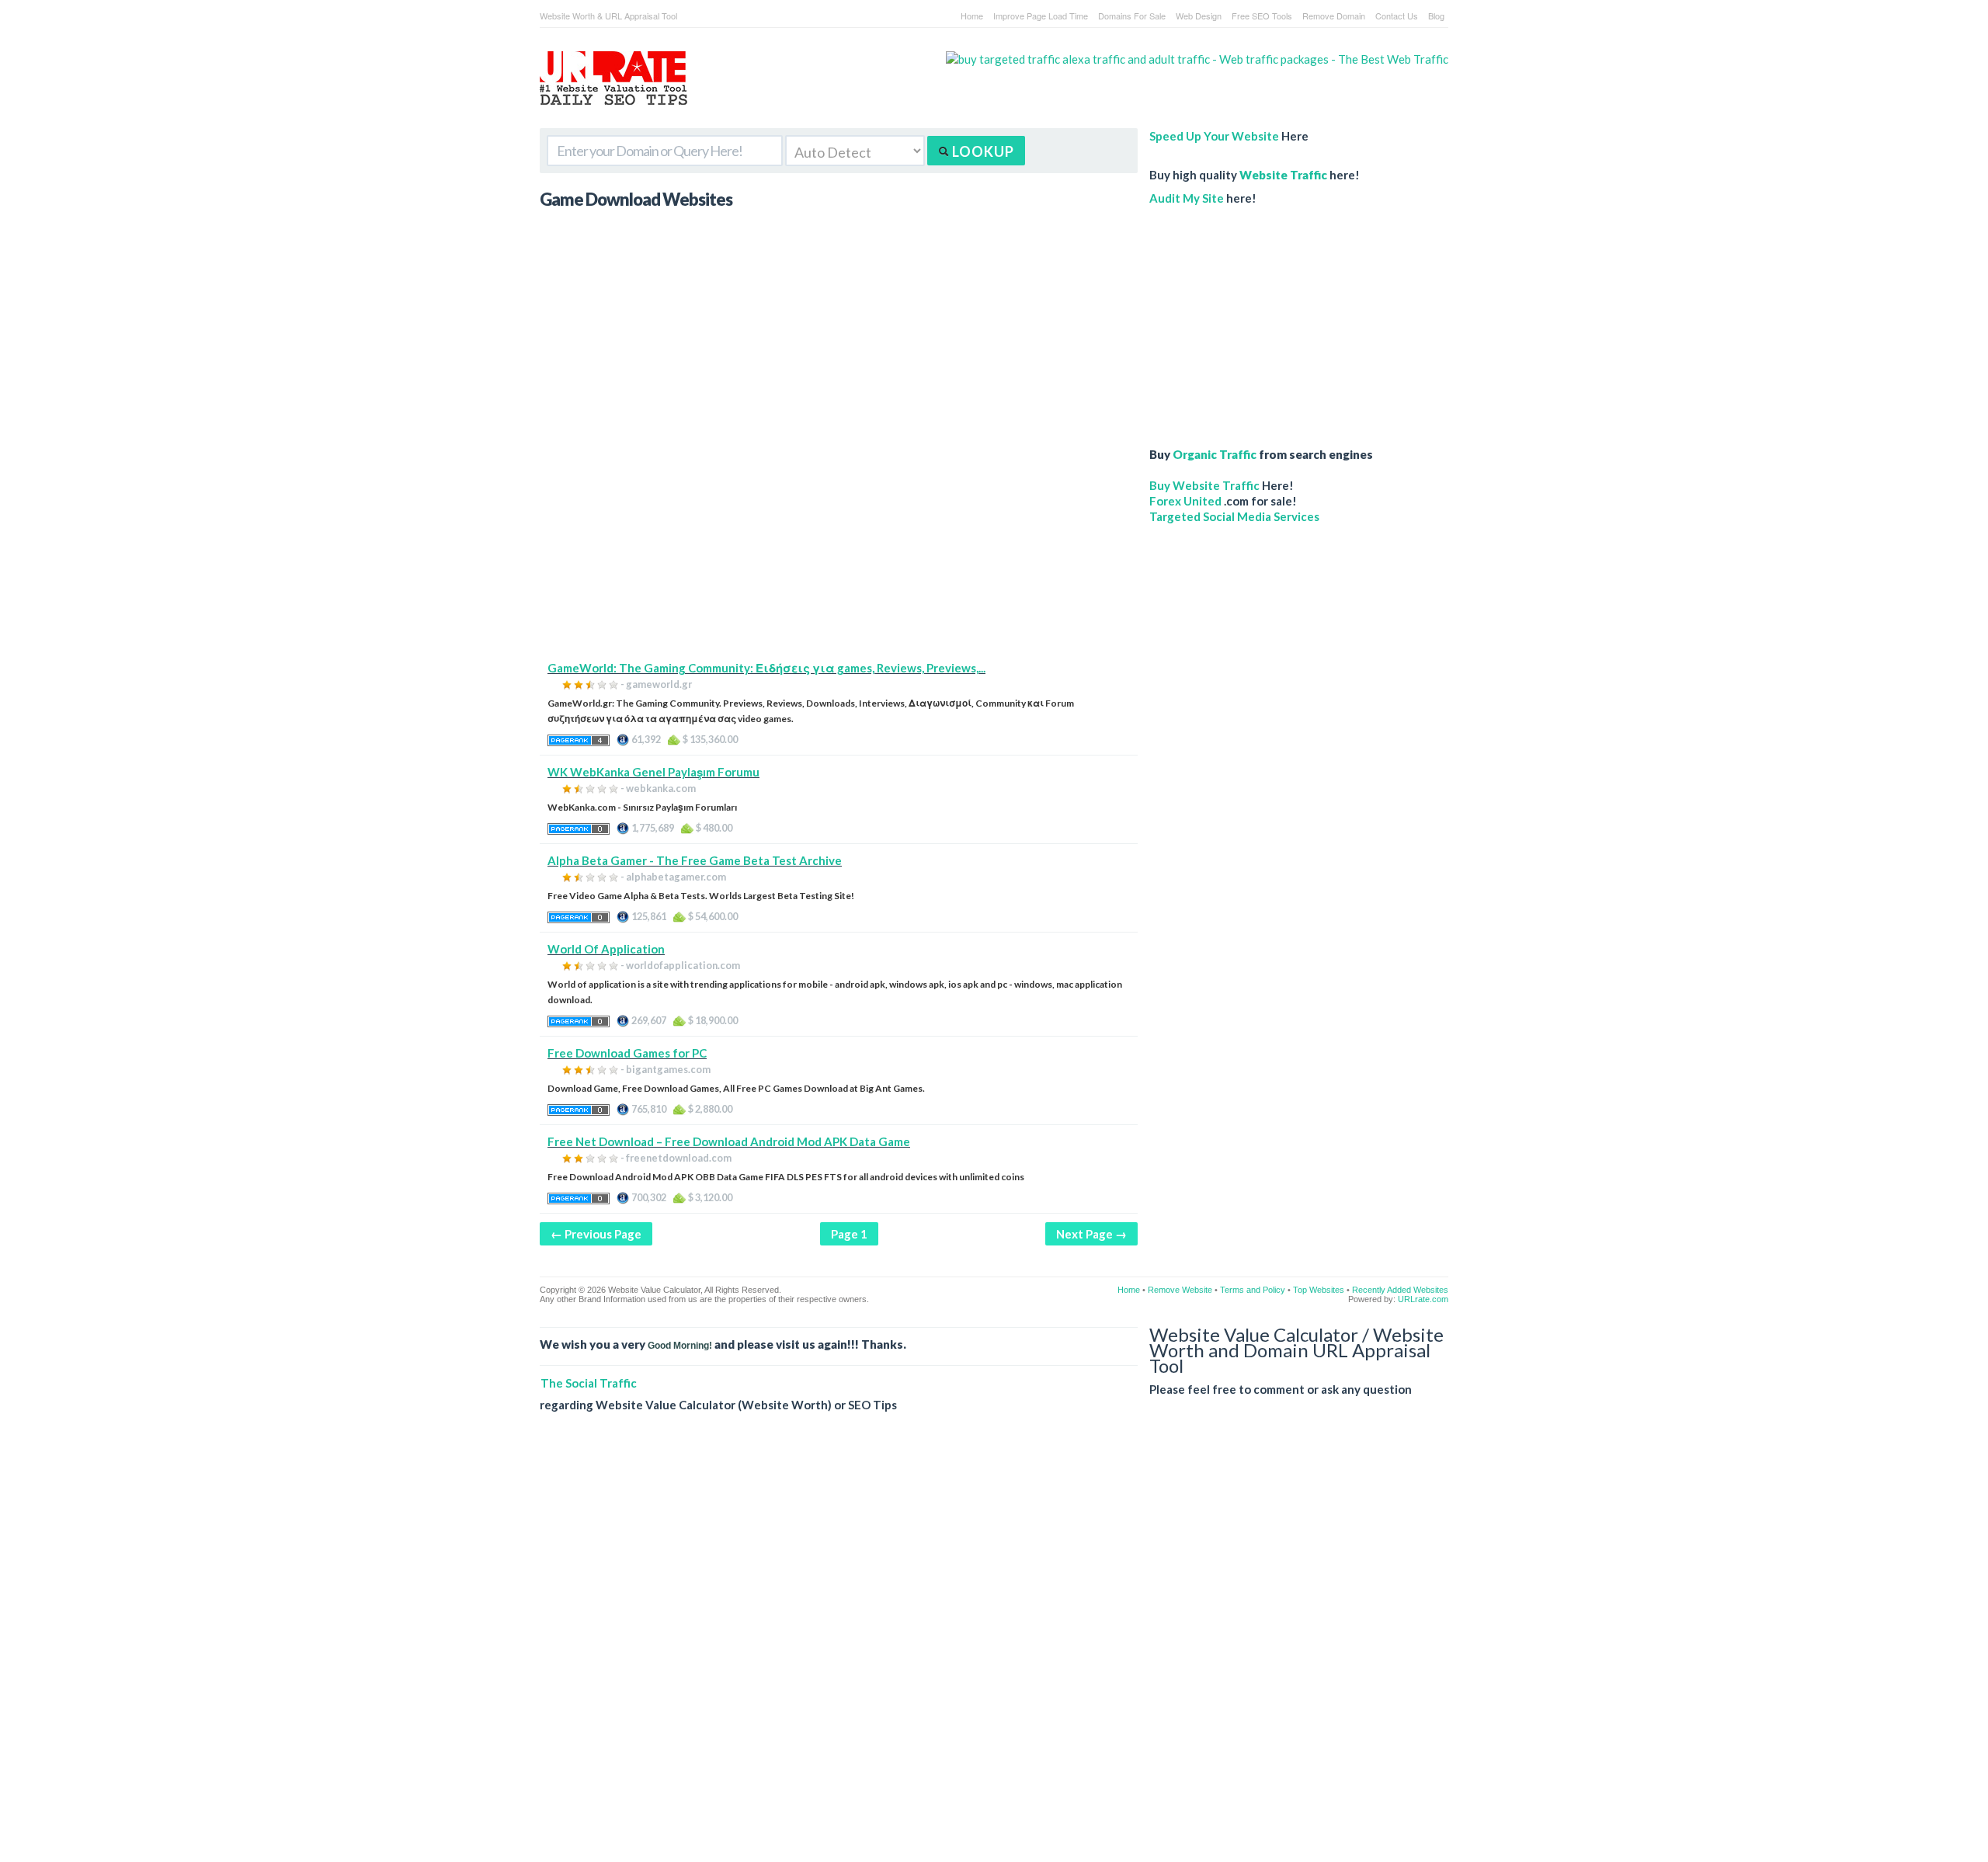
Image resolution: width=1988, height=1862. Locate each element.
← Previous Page (596, 1234)
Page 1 (849, 1234)
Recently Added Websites (1400, 1290)
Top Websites (1319, 1290)
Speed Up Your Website (1214, 136)
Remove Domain (1334, 16)
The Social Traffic (589, 1383)
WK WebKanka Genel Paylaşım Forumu (653, 772)
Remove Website (1180, 1290)
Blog (1436, 16)
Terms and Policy (1253, 1290)
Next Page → (1091, 1234)
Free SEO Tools (1262, 16)
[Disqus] (994, 1649)
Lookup (982, 151)
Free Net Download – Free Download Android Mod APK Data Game (729, 1141)
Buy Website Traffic (1204, 485)
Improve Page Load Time (1041, 16)
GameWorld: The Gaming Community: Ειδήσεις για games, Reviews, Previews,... (766, 668)
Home (972, 16)
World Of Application (606, 949)
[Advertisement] (839, 551)
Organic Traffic (1215, 454)
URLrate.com (1423, 1299)
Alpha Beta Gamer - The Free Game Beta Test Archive (695, 860)
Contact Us (1397, 16)
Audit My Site (1187, 198)
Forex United (1185, 501)
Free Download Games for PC (627, 1053)
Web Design (1199, 16)
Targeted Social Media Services (1234, 516)
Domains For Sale (1132, 16)
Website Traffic (1283, 175)
